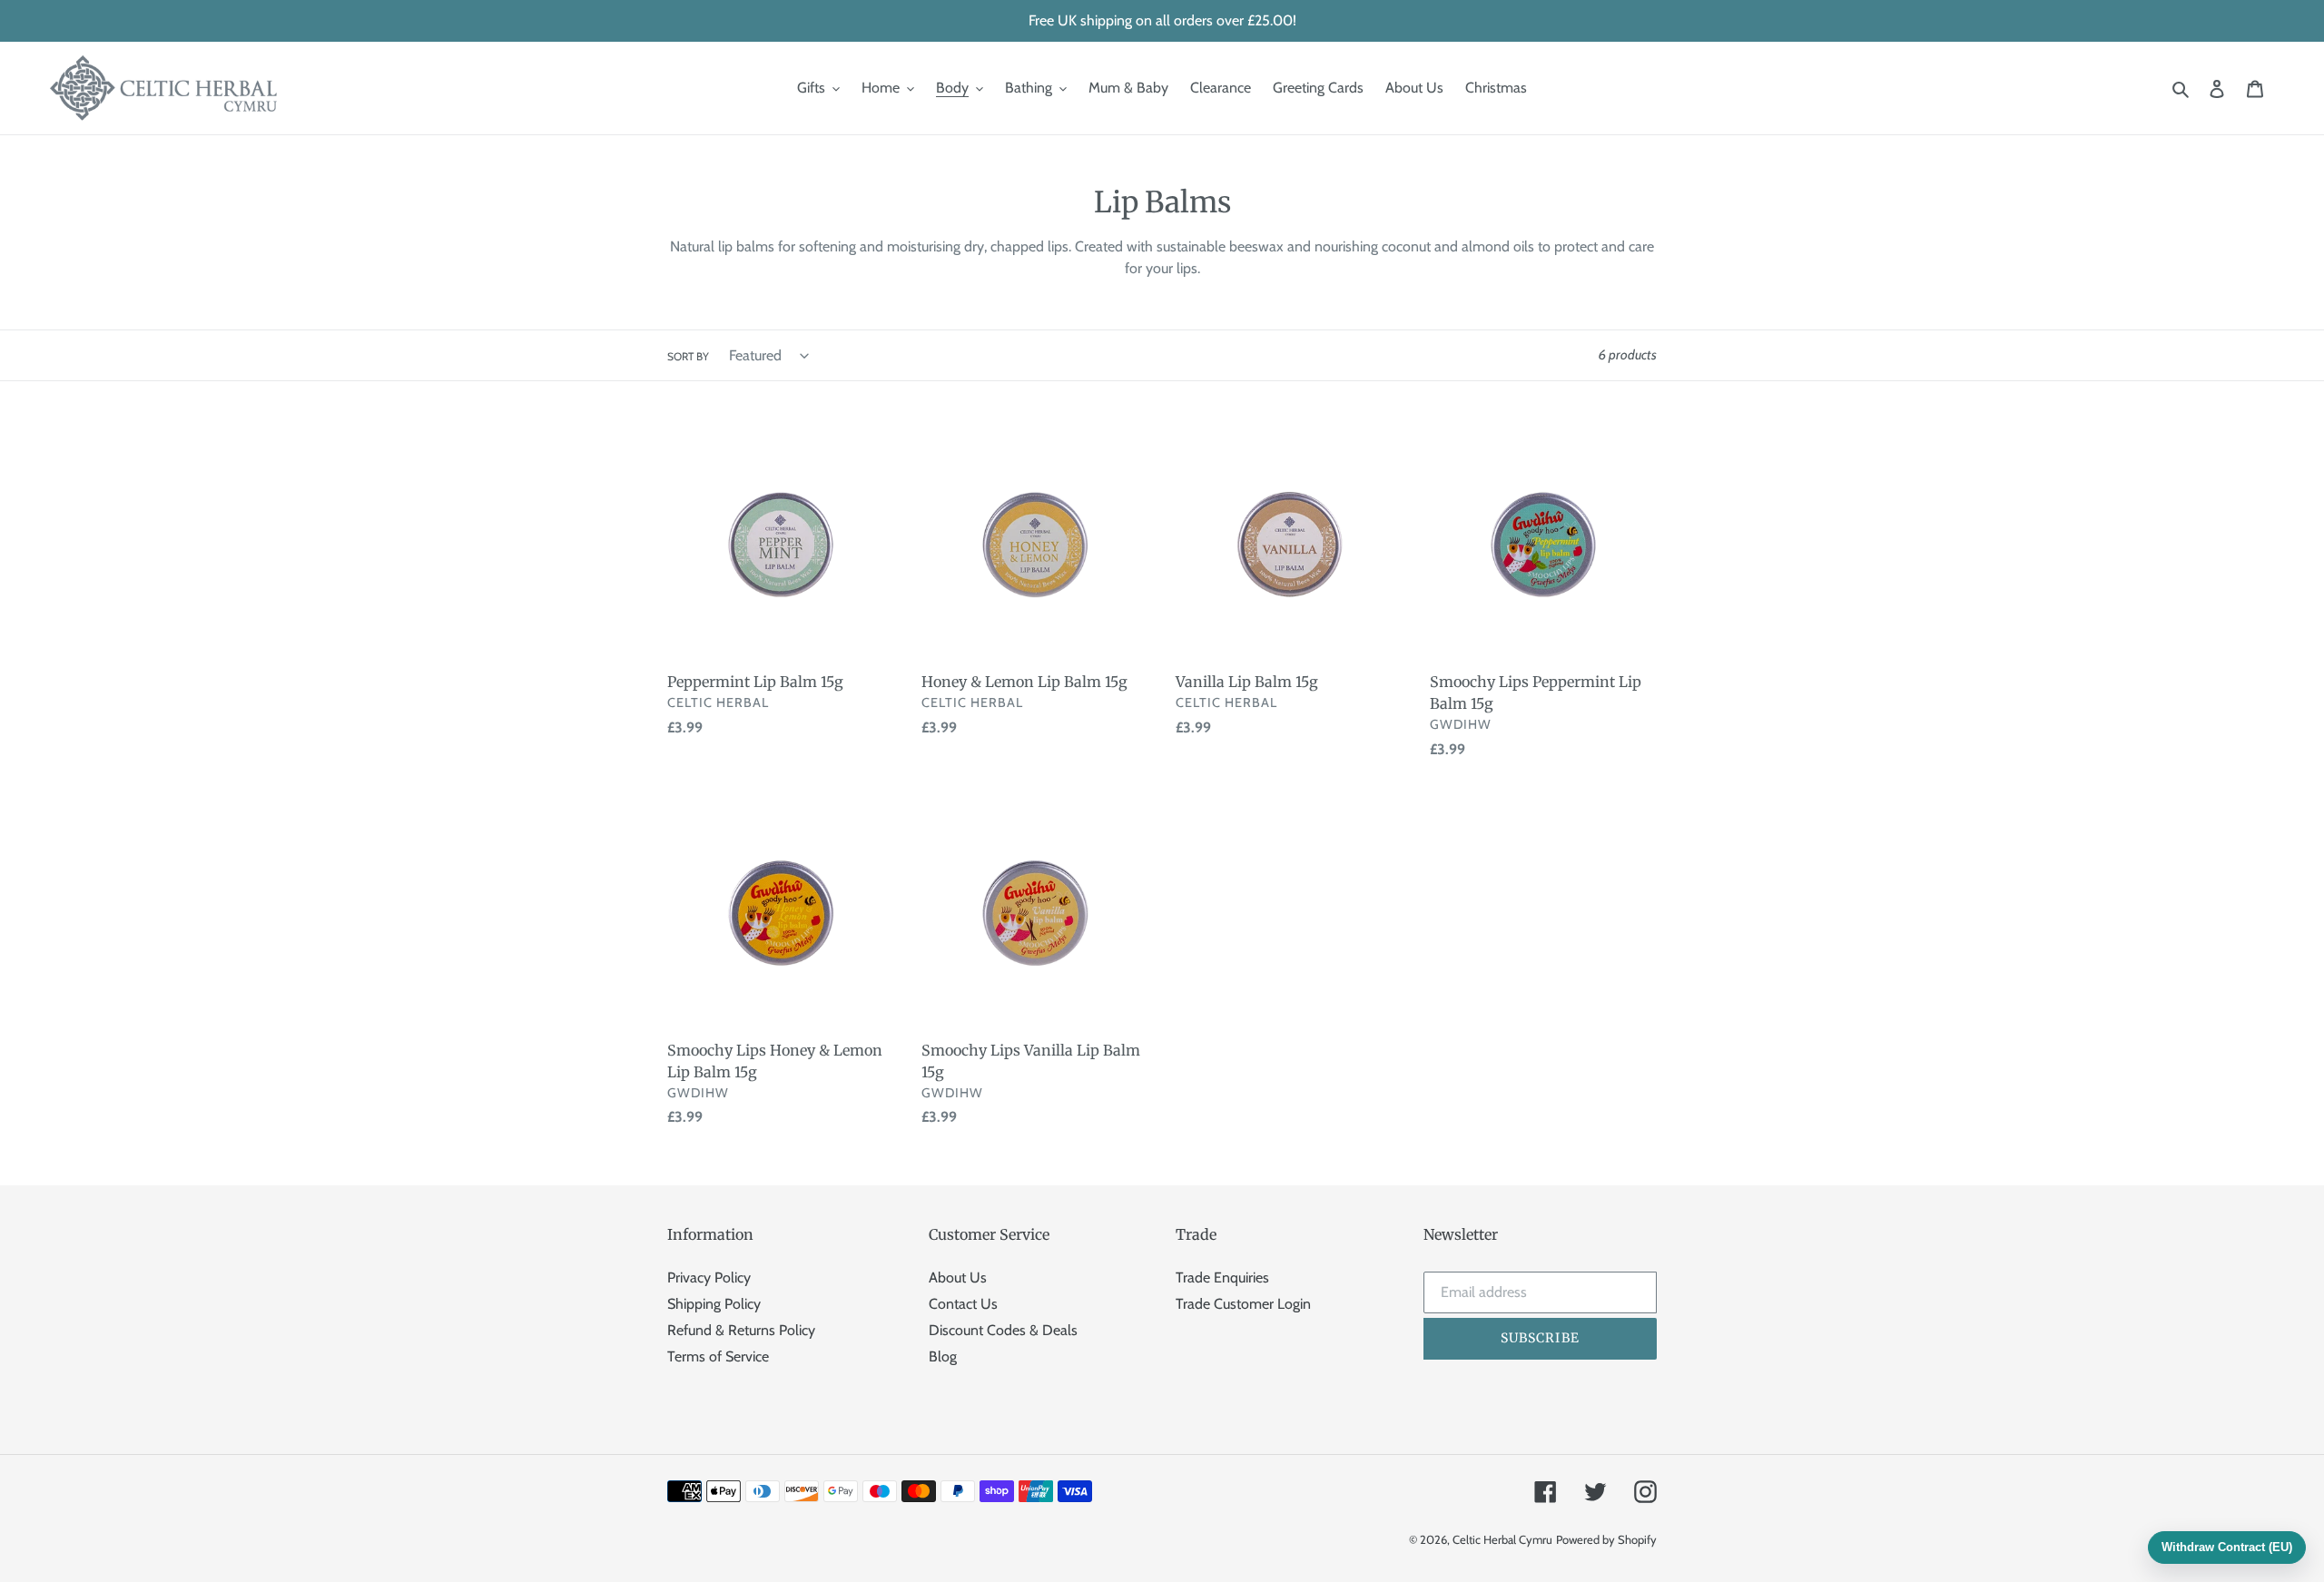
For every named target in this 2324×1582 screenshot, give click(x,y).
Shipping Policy (714, 1304)
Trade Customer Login (1243, 1304)
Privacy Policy (709, 1277)
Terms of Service (718, 1356)
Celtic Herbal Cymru (1502, 1539)
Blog (943, 1356)
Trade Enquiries (1222, 1277)
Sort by (688, 356)
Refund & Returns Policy (741, 1330)
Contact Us (963, 1304)
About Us (958, 1277)
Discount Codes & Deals (1003, 1330)
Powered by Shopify (1606, 1539)
